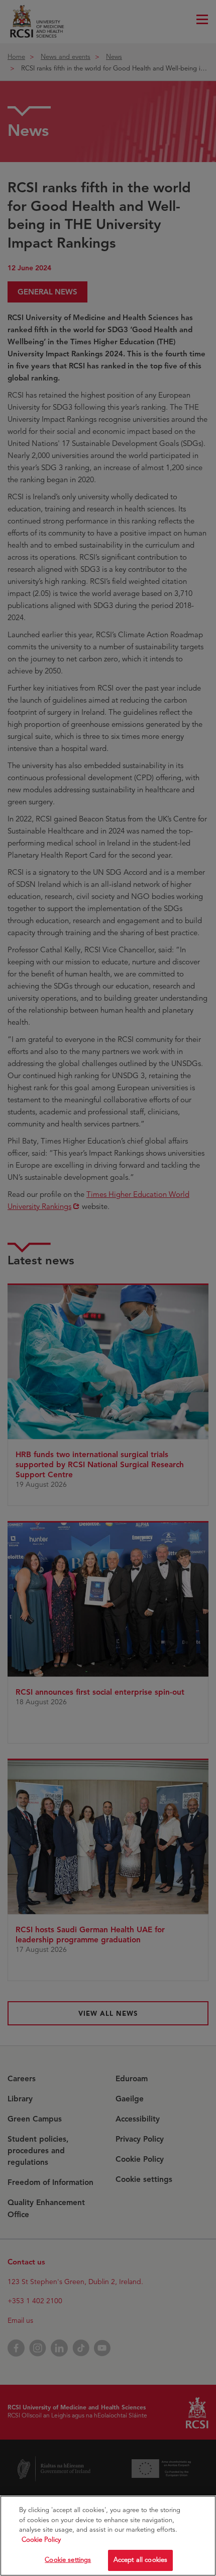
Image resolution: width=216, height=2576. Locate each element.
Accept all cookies (140, 2560)
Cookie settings (68, 2560)
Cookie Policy (41, 2540)
